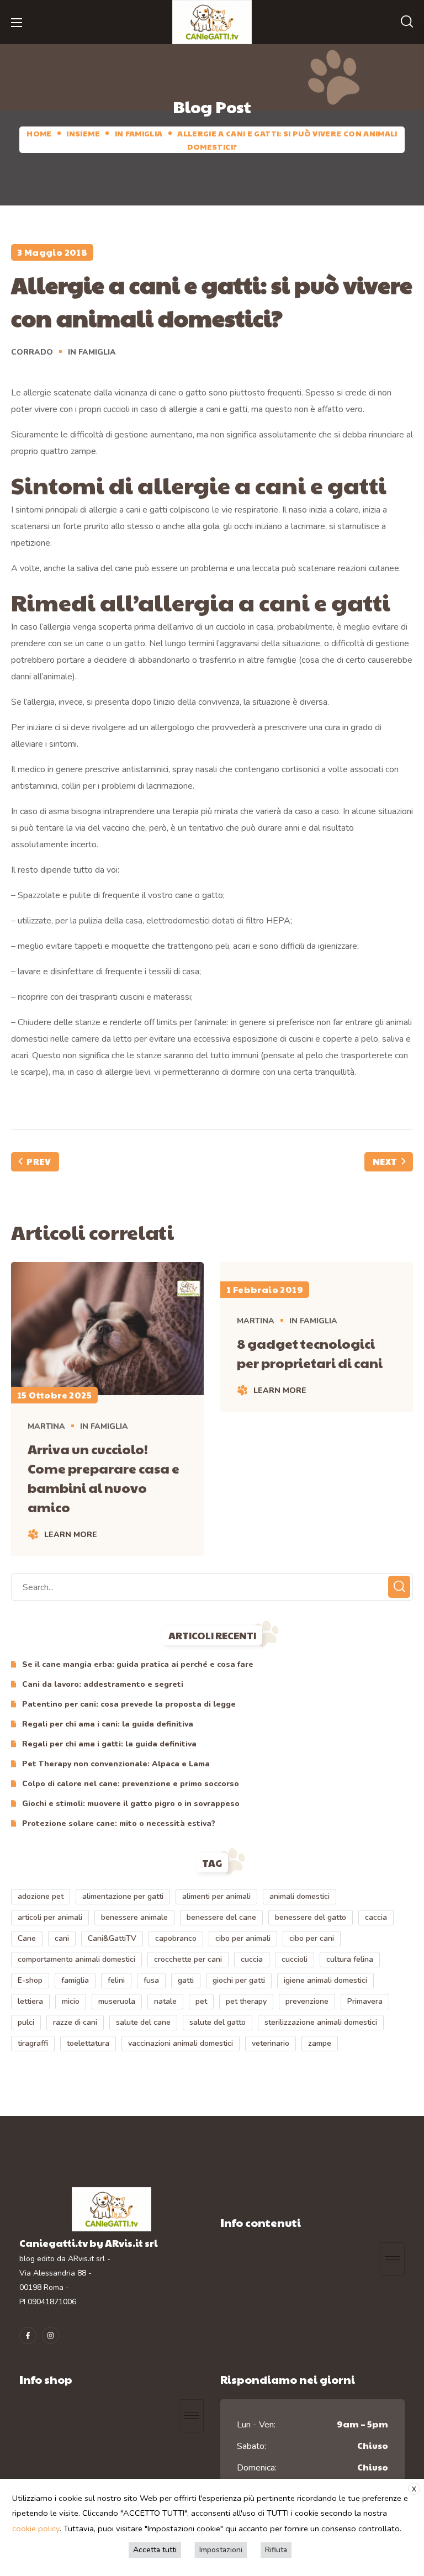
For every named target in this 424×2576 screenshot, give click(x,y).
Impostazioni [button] (221, 2550)
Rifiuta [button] (276, 2550)
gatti (186, 1980)
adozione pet (41, 1896)
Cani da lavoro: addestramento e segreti (103, 1684)
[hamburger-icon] (392, 2259)
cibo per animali (243, 1938)
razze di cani (75, 2022)
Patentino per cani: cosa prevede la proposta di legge (129, 1704)
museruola (117, 2001)
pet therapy (246, 2001)
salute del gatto (218, 2022)
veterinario (271, 2043)
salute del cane (143, 2022)
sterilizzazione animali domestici (321, 2022)
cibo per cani (312, 1938)
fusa (151, 1980)
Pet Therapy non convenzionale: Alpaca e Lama (116, 1764)
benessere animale (134, 1917)
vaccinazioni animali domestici (181, 2043)
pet (201, 2001)
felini (116, 1980)
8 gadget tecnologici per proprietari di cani (310, 1353)
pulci (26, 2022)
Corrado (32, 352)
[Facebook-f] (28, 2335)
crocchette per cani (188, 1959)
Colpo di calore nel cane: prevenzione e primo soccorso (131, 1784)
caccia (376, 1917)
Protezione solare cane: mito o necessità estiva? (119, 1823)
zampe (320, 2043)
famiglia (75, 1980)
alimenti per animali (216, 1896)
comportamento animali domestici (76, 1959)
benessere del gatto (311, 1917)
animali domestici (300, 1896)
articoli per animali (50, 1917)
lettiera (30, 2001)
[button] (407, 22)
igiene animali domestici (325, 1980)
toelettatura (88, 2043)
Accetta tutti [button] (155, 2550)
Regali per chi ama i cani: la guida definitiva (108, 1724)
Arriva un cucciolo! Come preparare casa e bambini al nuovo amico (104, 1478)
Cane (27, 1938)
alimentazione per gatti (123, 1896)
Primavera (365, 2001)
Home (39, 133)
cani (62, 1938)
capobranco (176, 1938)
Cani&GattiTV (112, 1938)
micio (71, 2001)
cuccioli (295, 1959)
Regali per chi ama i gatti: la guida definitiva (109, 1744)
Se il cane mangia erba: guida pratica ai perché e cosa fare (138, 1664)
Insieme (83, 133)
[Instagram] (51, 2335)
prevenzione (307, 2001)
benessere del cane (221, 1917)
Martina (46, 1426)
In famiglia (139, 133)
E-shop (30, 1980)
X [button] (414, 2489)
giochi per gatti (239, 1980)
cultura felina (350, 1959)
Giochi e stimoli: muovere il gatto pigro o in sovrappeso (131, 1804)
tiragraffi (33, 2043)
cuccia (252, 1959)
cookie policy (36, 2529)
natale (165, 2001)
